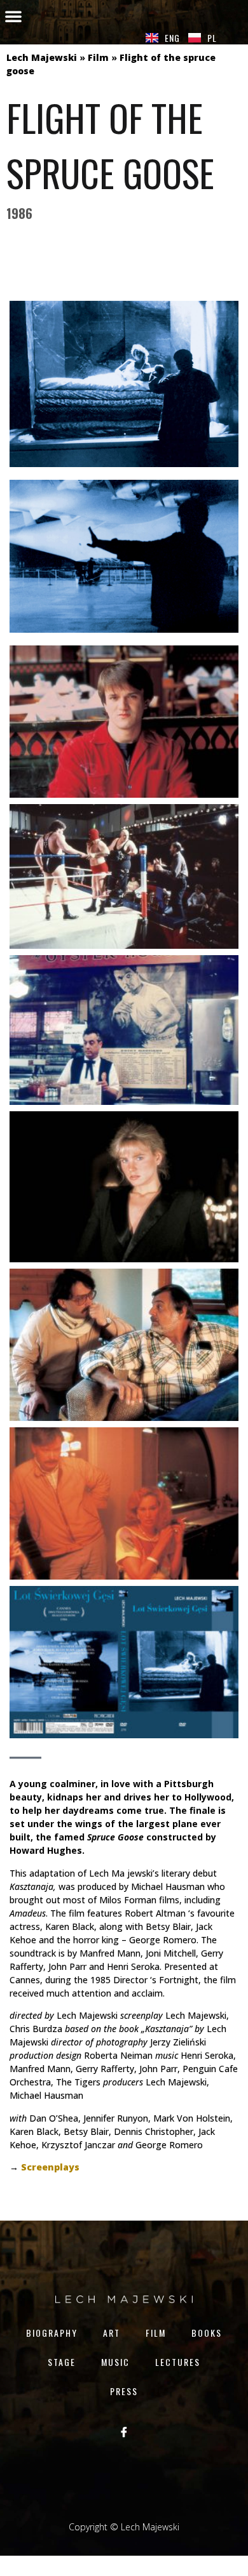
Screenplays (50, 2167)
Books (207, 2333)
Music (115, 2362)
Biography (52, 2333)
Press (124, 2391)
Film (98, 57)
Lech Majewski (42, 57)
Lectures (178, 2362)
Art (112, 2333)
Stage (62, 2362)
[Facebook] (124, 2431)
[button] (13, 16)
